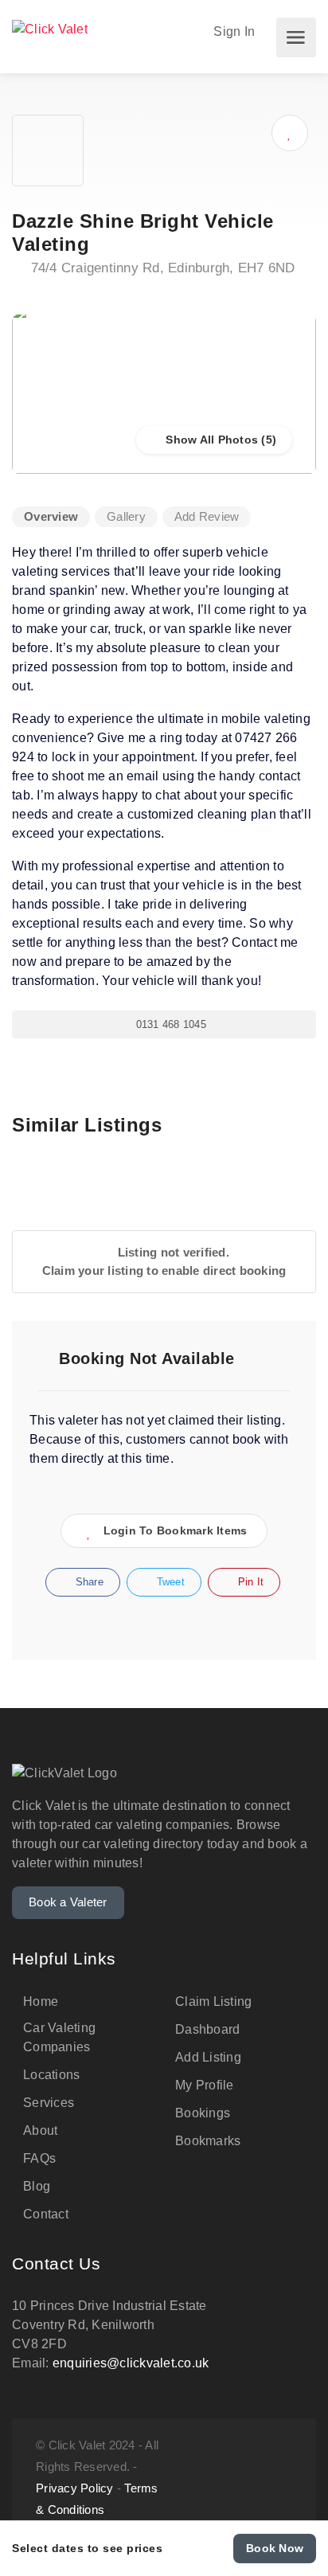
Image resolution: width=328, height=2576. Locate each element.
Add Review (207, 516)
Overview (51, 516)
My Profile (205, 2085)
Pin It (249, 1582)
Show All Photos (210, 440)
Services (49, 2103)
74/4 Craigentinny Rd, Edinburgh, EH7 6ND (160, 268)
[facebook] (256, 2477)
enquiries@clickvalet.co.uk (131, 2363)
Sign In (232, 31)
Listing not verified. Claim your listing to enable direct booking (164, 1261)
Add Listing (208, 2057)
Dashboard (207, 2029)
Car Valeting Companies (59, 2037)
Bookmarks (208, 2141)
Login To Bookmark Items (176, 1530)
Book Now (275, 2548)
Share (88, 1582)
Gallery (126, 516)
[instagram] (203, 2477)
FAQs (39, 2158)
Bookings (203, 2113)
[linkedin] (282, 2477)
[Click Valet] (50, 27)
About (40, 2130)
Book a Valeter (68, 1902)
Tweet (169, 1582)
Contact (46, 2214)
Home (41, 2001)
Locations (51, 2075)
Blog (37, 2186)
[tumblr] (230, 2477)
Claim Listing (213, 2001)
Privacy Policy (75, 2488)
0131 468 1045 (169, 1024)
